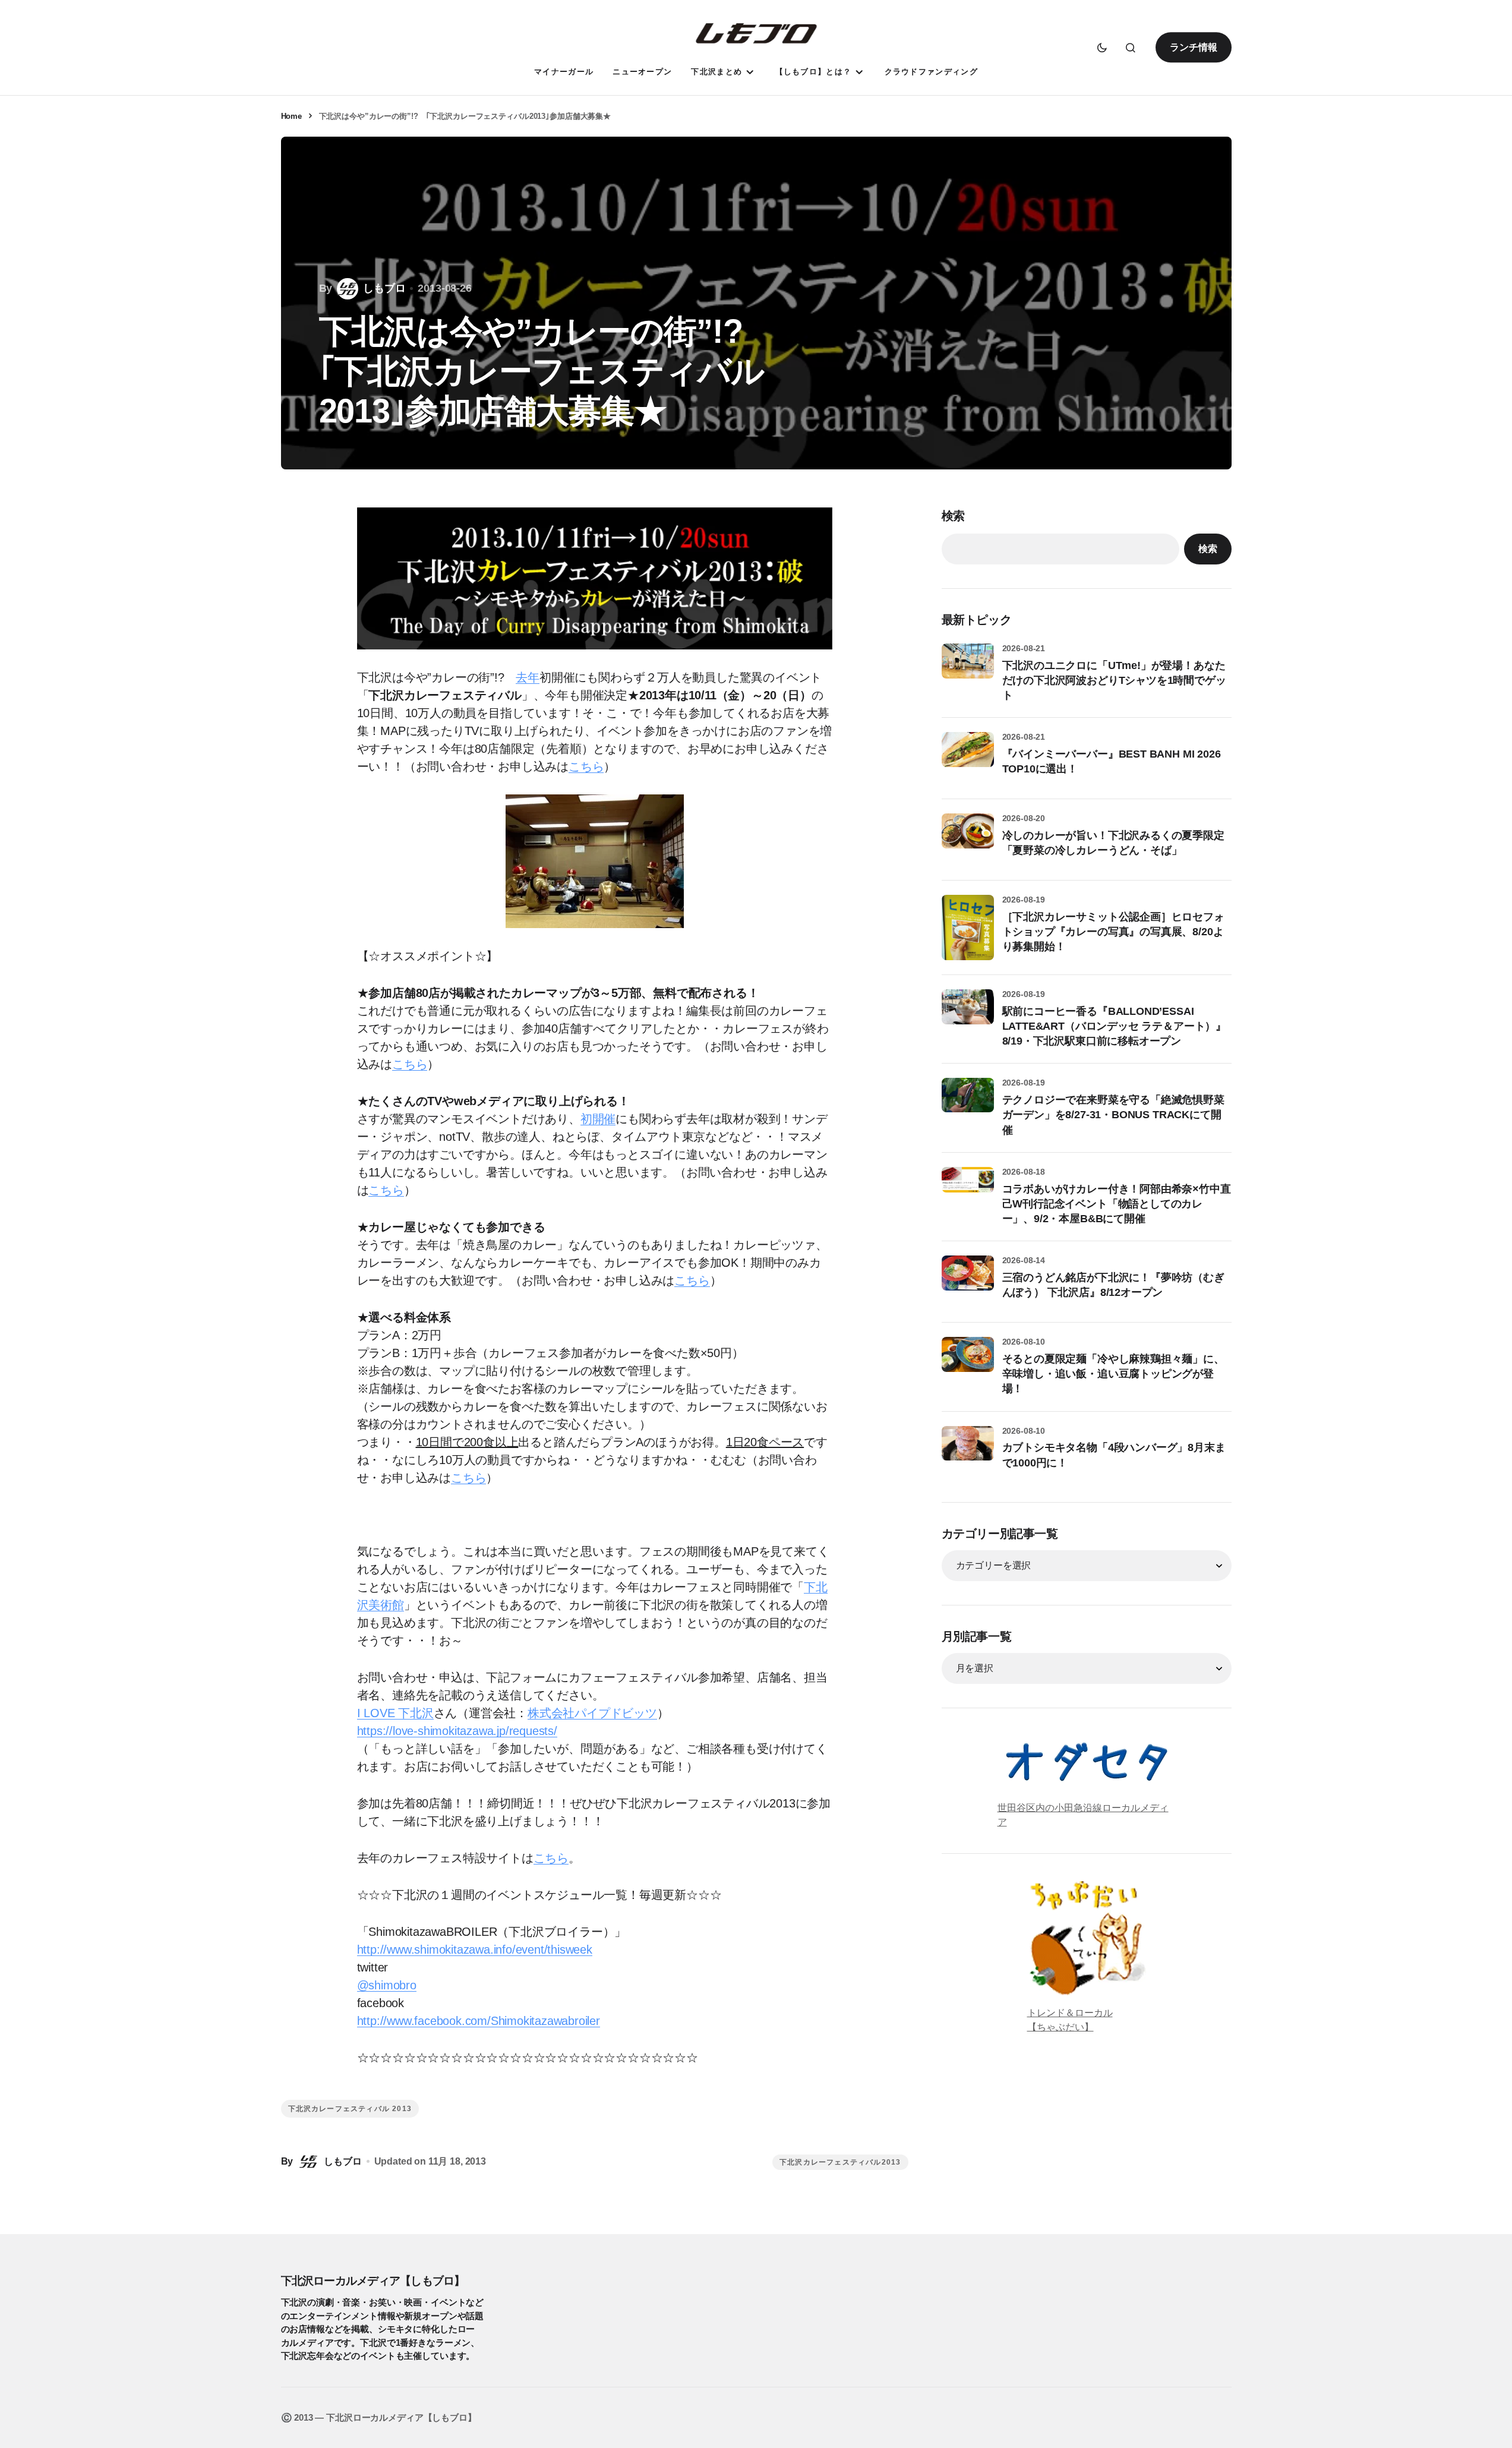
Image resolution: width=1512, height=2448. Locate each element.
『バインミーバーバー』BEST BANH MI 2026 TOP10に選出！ (1112, 761)
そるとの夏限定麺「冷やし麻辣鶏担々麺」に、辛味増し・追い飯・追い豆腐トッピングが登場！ (1113, 1374)
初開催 (598, 1119)
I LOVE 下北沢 (395, 1713)
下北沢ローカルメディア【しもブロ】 (373, 2280)
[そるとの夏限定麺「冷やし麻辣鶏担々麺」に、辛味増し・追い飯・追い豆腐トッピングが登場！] (968, 1363)
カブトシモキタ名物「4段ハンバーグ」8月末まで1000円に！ (1114, 1455)
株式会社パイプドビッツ (592, 1713)
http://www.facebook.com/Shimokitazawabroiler (479, 2021)
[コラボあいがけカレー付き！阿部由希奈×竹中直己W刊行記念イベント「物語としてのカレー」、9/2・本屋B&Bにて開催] (968, 1193)
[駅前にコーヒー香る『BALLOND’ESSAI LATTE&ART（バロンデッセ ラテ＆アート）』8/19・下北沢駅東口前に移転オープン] (968, 1015)
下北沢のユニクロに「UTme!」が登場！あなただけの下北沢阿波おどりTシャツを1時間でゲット (1114, 680)
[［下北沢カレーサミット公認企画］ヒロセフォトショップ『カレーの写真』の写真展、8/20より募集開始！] (968, 928)
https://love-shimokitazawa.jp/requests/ (457, 1731)
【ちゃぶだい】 (1060, 2027)
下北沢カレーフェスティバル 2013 (350, 2109)
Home (291, 116)
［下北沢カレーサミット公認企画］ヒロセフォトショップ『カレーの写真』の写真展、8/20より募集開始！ (1113, 932)
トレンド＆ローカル (1070, 2013)
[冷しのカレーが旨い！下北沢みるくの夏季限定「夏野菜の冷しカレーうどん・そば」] (968, 840)
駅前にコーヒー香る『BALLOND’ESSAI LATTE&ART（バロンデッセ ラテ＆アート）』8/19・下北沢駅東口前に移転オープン (1115, 1026)
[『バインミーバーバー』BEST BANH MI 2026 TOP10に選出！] (968, 758)
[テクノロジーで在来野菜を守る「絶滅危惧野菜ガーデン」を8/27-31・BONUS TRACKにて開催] (968, 1104)
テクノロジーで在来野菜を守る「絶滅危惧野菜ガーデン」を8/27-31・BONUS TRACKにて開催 (1113, 1115)
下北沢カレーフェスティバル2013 (840, 2162)
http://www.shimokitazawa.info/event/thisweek (475, 1949)
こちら (586, 766)
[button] (1102, 48)
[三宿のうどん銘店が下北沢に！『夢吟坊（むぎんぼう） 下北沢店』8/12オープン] (968, 1282)
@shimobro (387, 1985)
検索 (954, 516)
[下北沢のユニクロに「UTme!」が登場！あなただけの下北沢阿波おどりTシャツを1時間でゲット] (968, 670)
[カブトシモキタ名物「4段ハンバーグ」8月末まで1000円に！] (968, 1452)
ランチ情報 (1193, 47)
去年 (528, 677)
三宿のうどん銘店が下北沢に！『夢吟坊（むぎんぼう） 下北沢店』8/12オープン (1113, 1285)
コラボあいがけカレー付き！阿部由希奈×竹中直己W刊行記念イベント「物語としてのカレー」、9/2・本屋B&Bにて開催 (1117, 1204)
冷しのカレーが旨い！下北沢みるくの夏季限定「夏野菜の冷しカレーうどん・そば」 (1113, 843)
